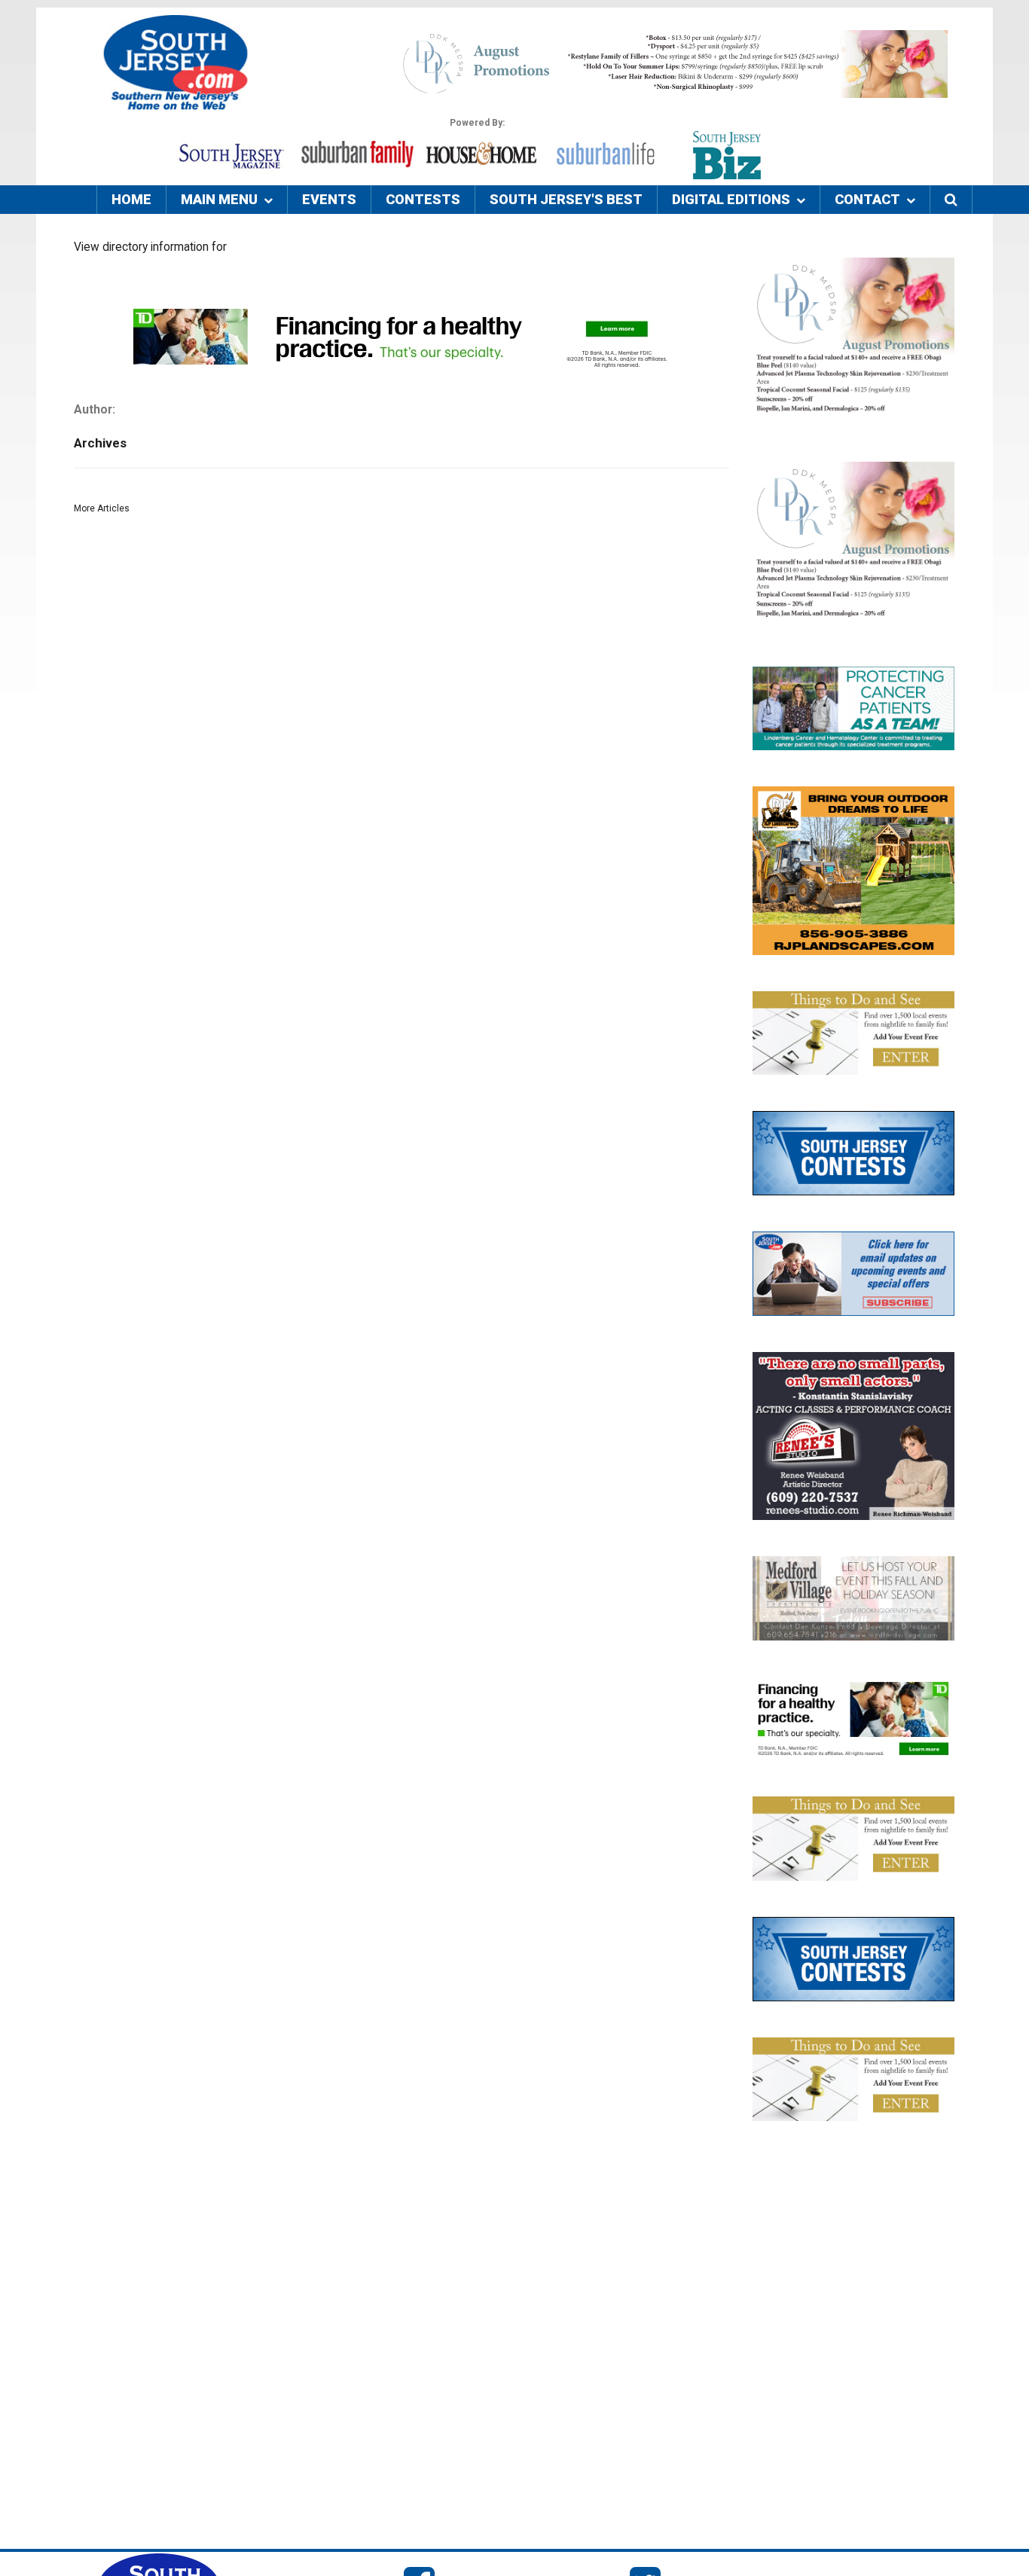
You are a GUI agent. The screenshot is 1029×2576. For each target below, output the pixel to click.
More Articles (102, 508)
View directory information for (150, 247)
